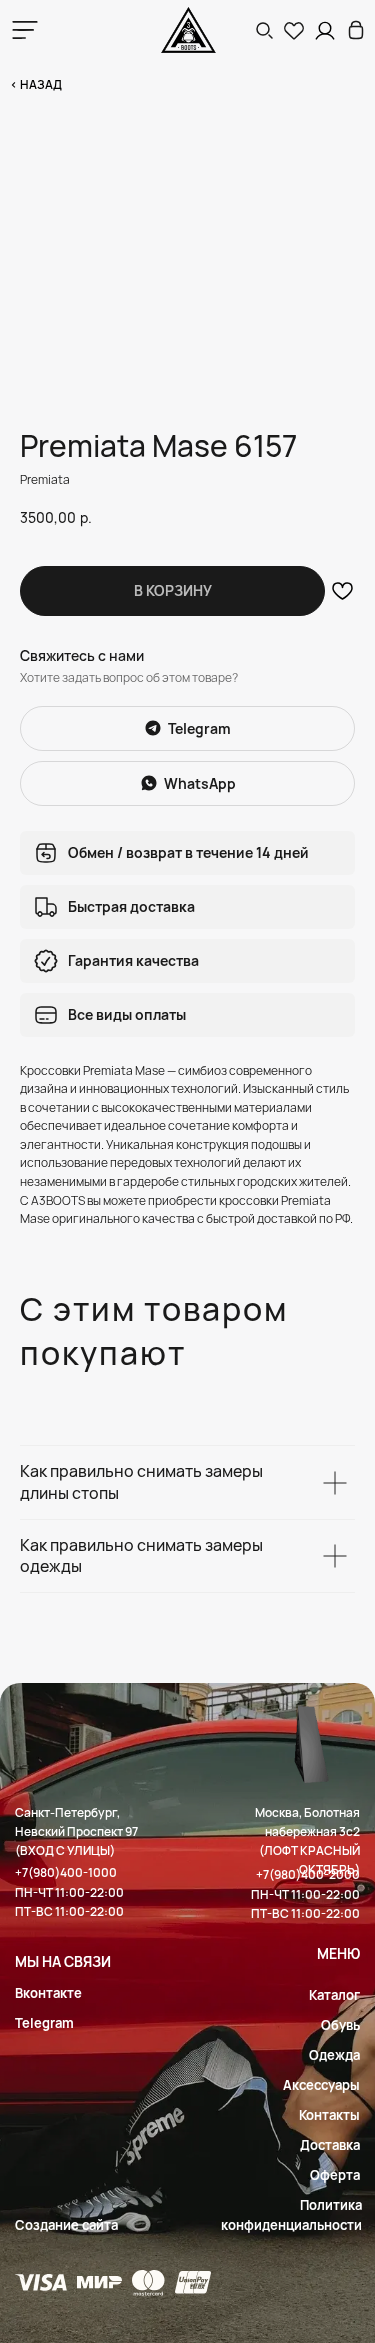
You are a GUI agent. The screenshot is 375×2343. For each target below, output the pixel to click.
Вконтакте (48, 1993)
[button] (264, 30)
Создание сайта (66, 2225)
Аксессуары (321, 2085)
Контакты (329, 2115)
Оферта (335, 2175)
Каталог (334, 1995)
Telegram (44, 2023)
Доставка (330, 2145)
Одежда (334, 2055)
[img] (356, 30)
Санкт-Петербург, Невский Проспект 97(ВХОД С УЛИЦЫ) (76, 1831)
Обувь (340, 2025)
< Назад (36, 84)
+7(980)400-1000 (66, 1872)
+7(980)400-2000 (308, 1874)
